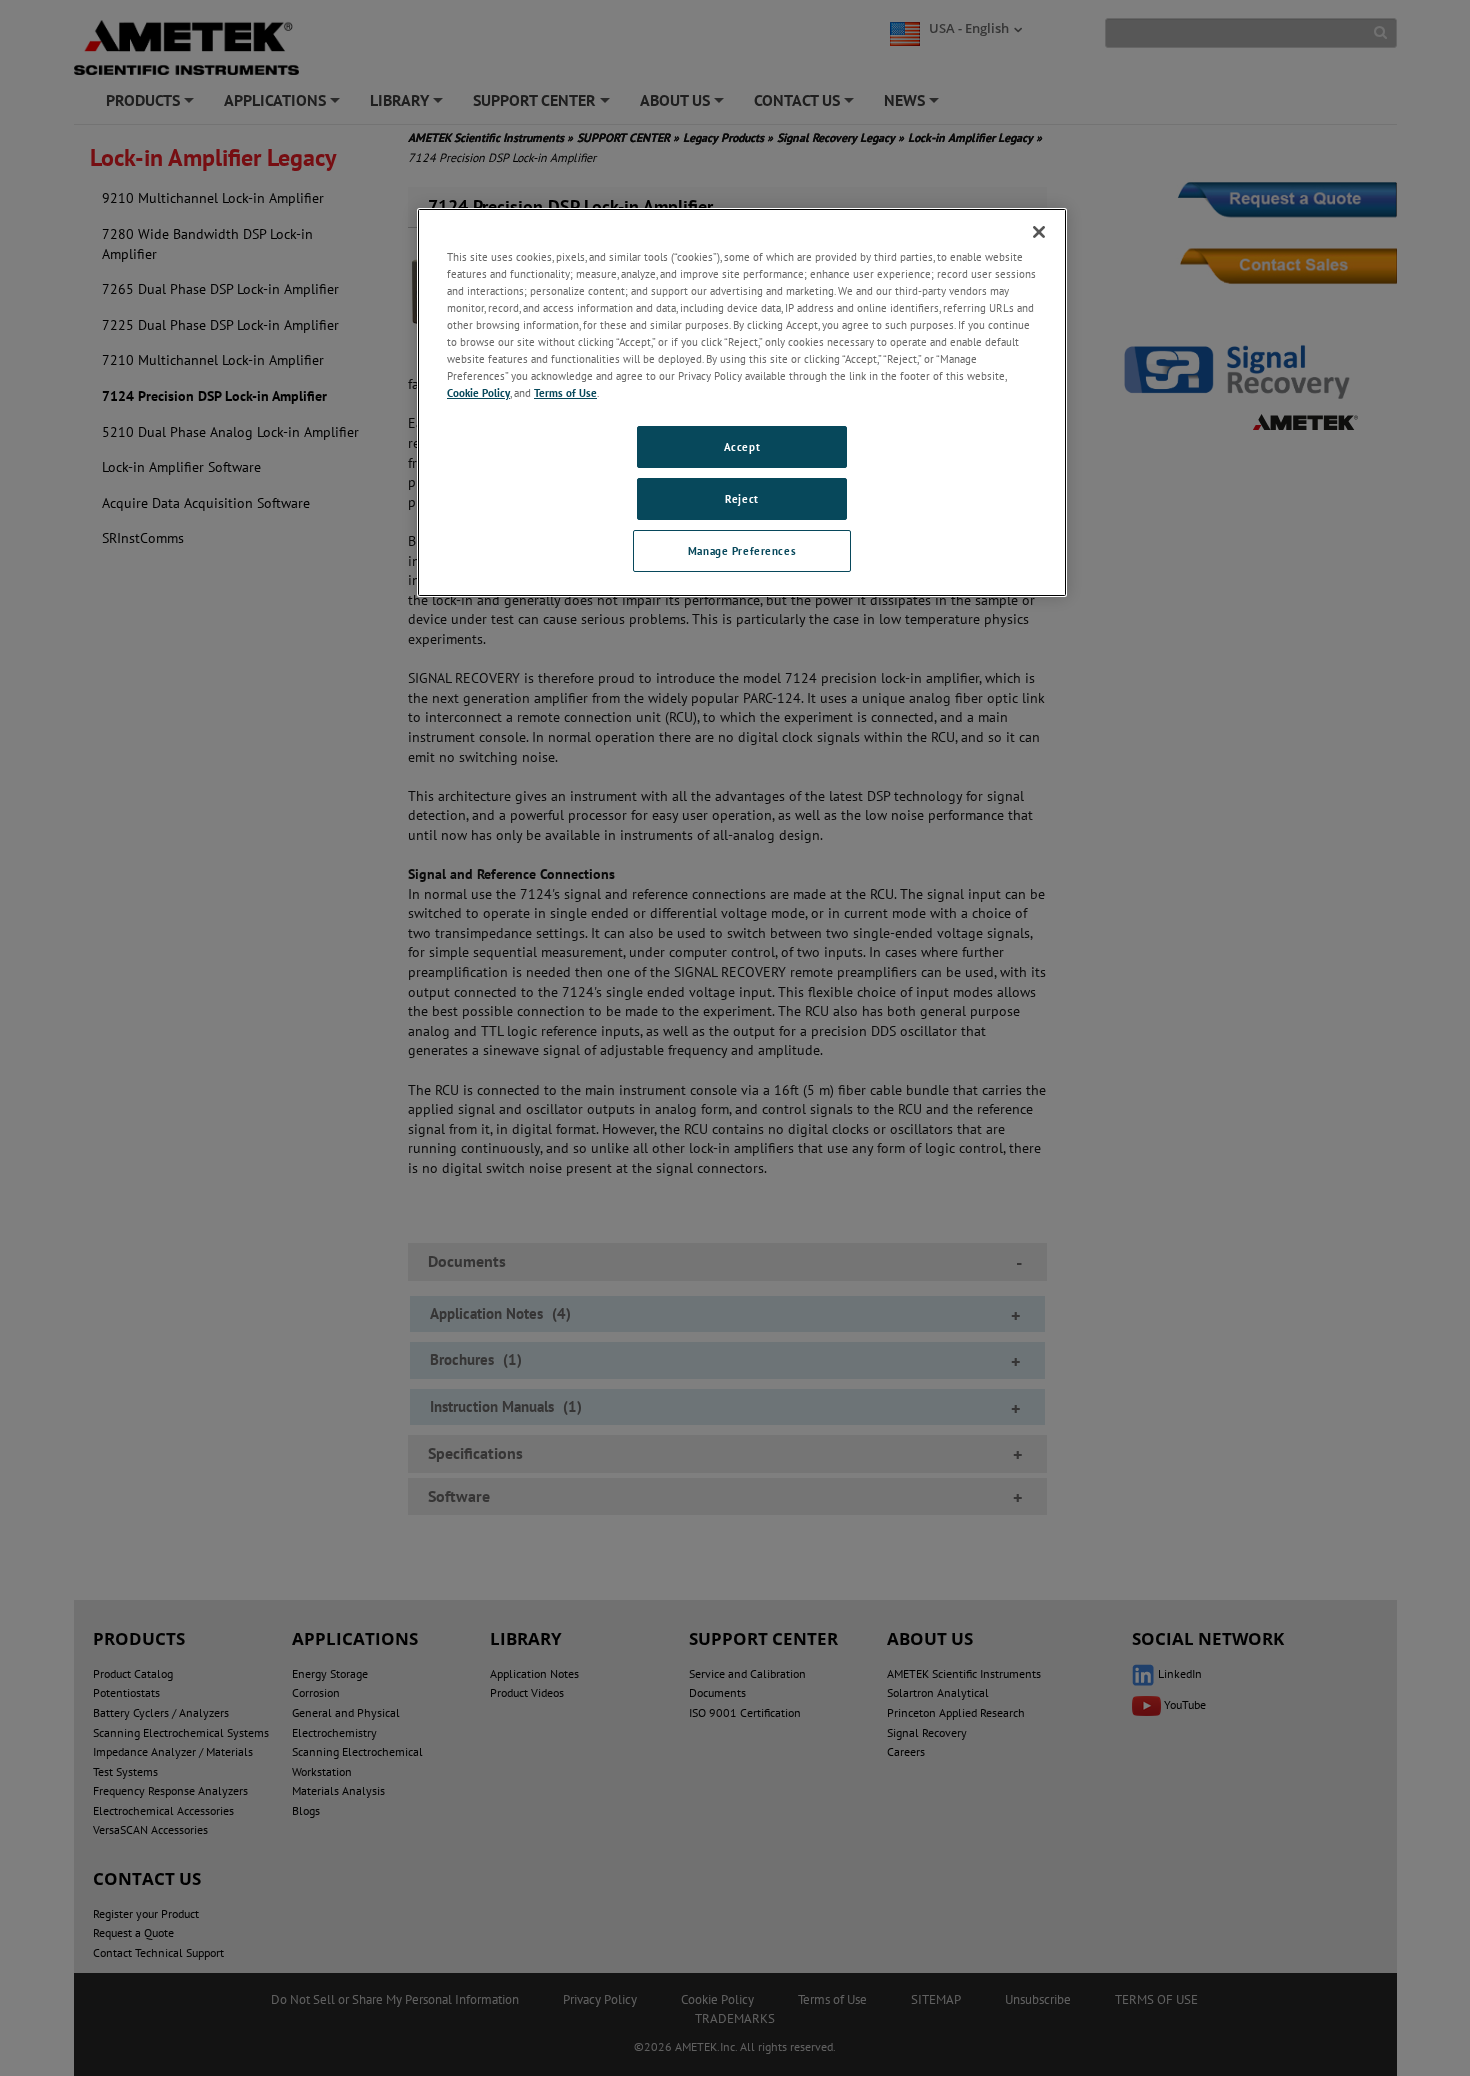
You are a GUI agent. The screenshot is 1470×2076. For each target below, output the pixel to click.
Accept (742, 446)
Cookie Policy (478, 392)
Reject (741, 498)
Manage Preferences (742, 550)
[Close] (1039, 232)
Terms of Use (565, 392)
